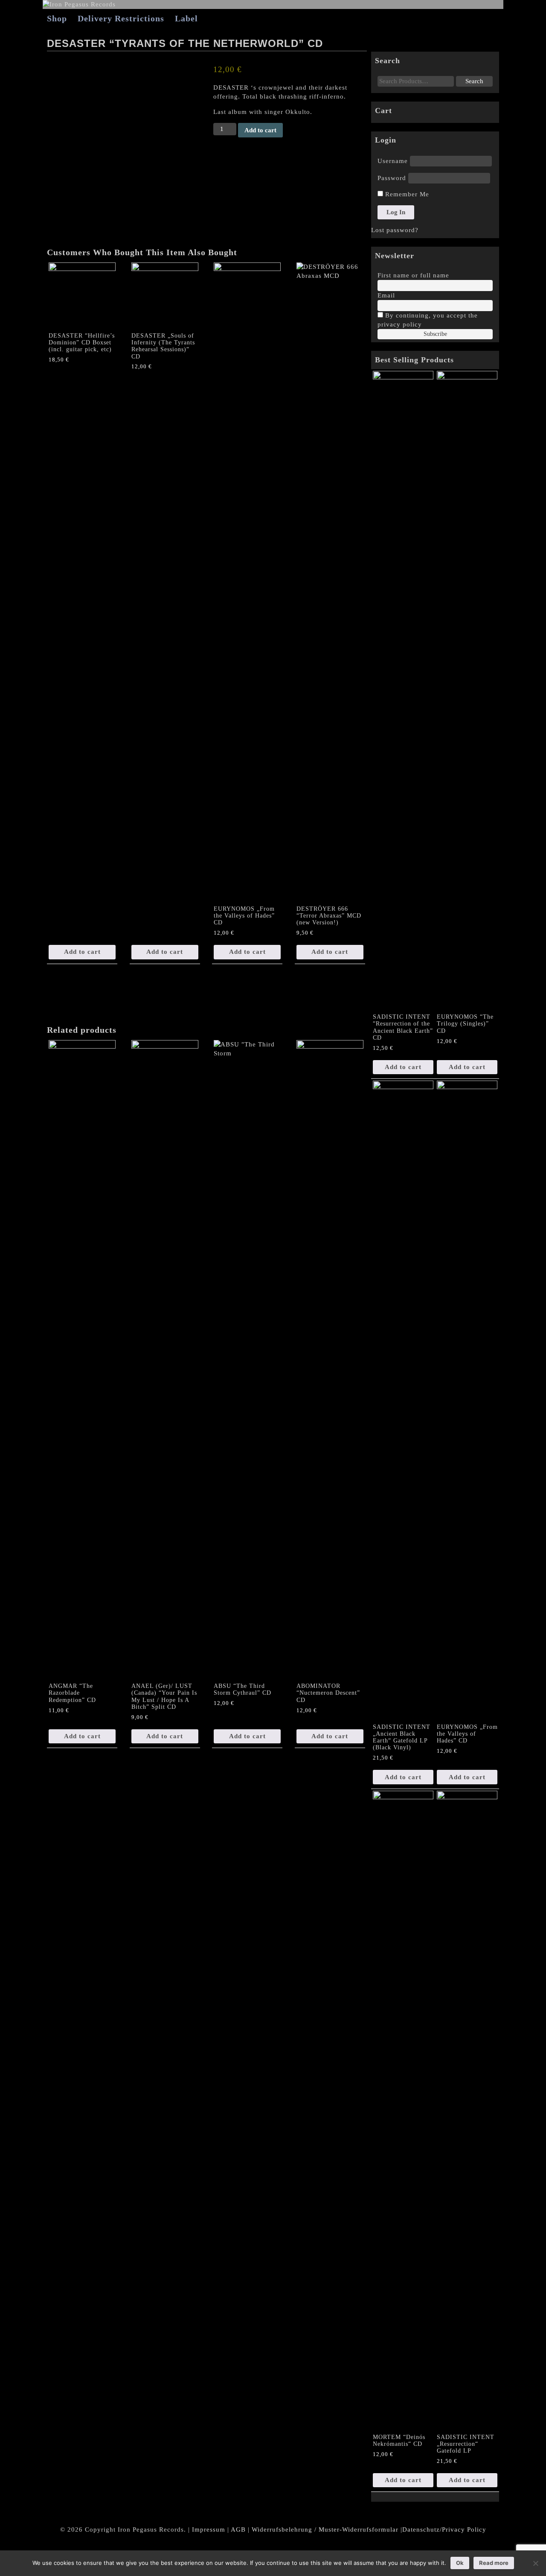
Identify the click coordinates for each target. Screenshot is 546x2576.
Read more (494, 2563)
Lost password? (395, 230)
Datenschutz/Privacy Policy (444, 2529)
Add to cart (260, 130)
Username (393, 161)
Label (186, 18)
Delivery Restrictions (121, 18)
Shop (57, 18)
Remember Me (406, 194)
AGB (238, 2529)
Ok (460, 2563)
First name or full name (413, 275)
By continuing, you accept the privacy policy (428, 320)
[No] (535, 2563)
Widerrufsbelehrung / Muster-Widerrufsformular (325, 2529)
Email (386, 295)
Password (392, 178)
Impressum (209, 2529)
